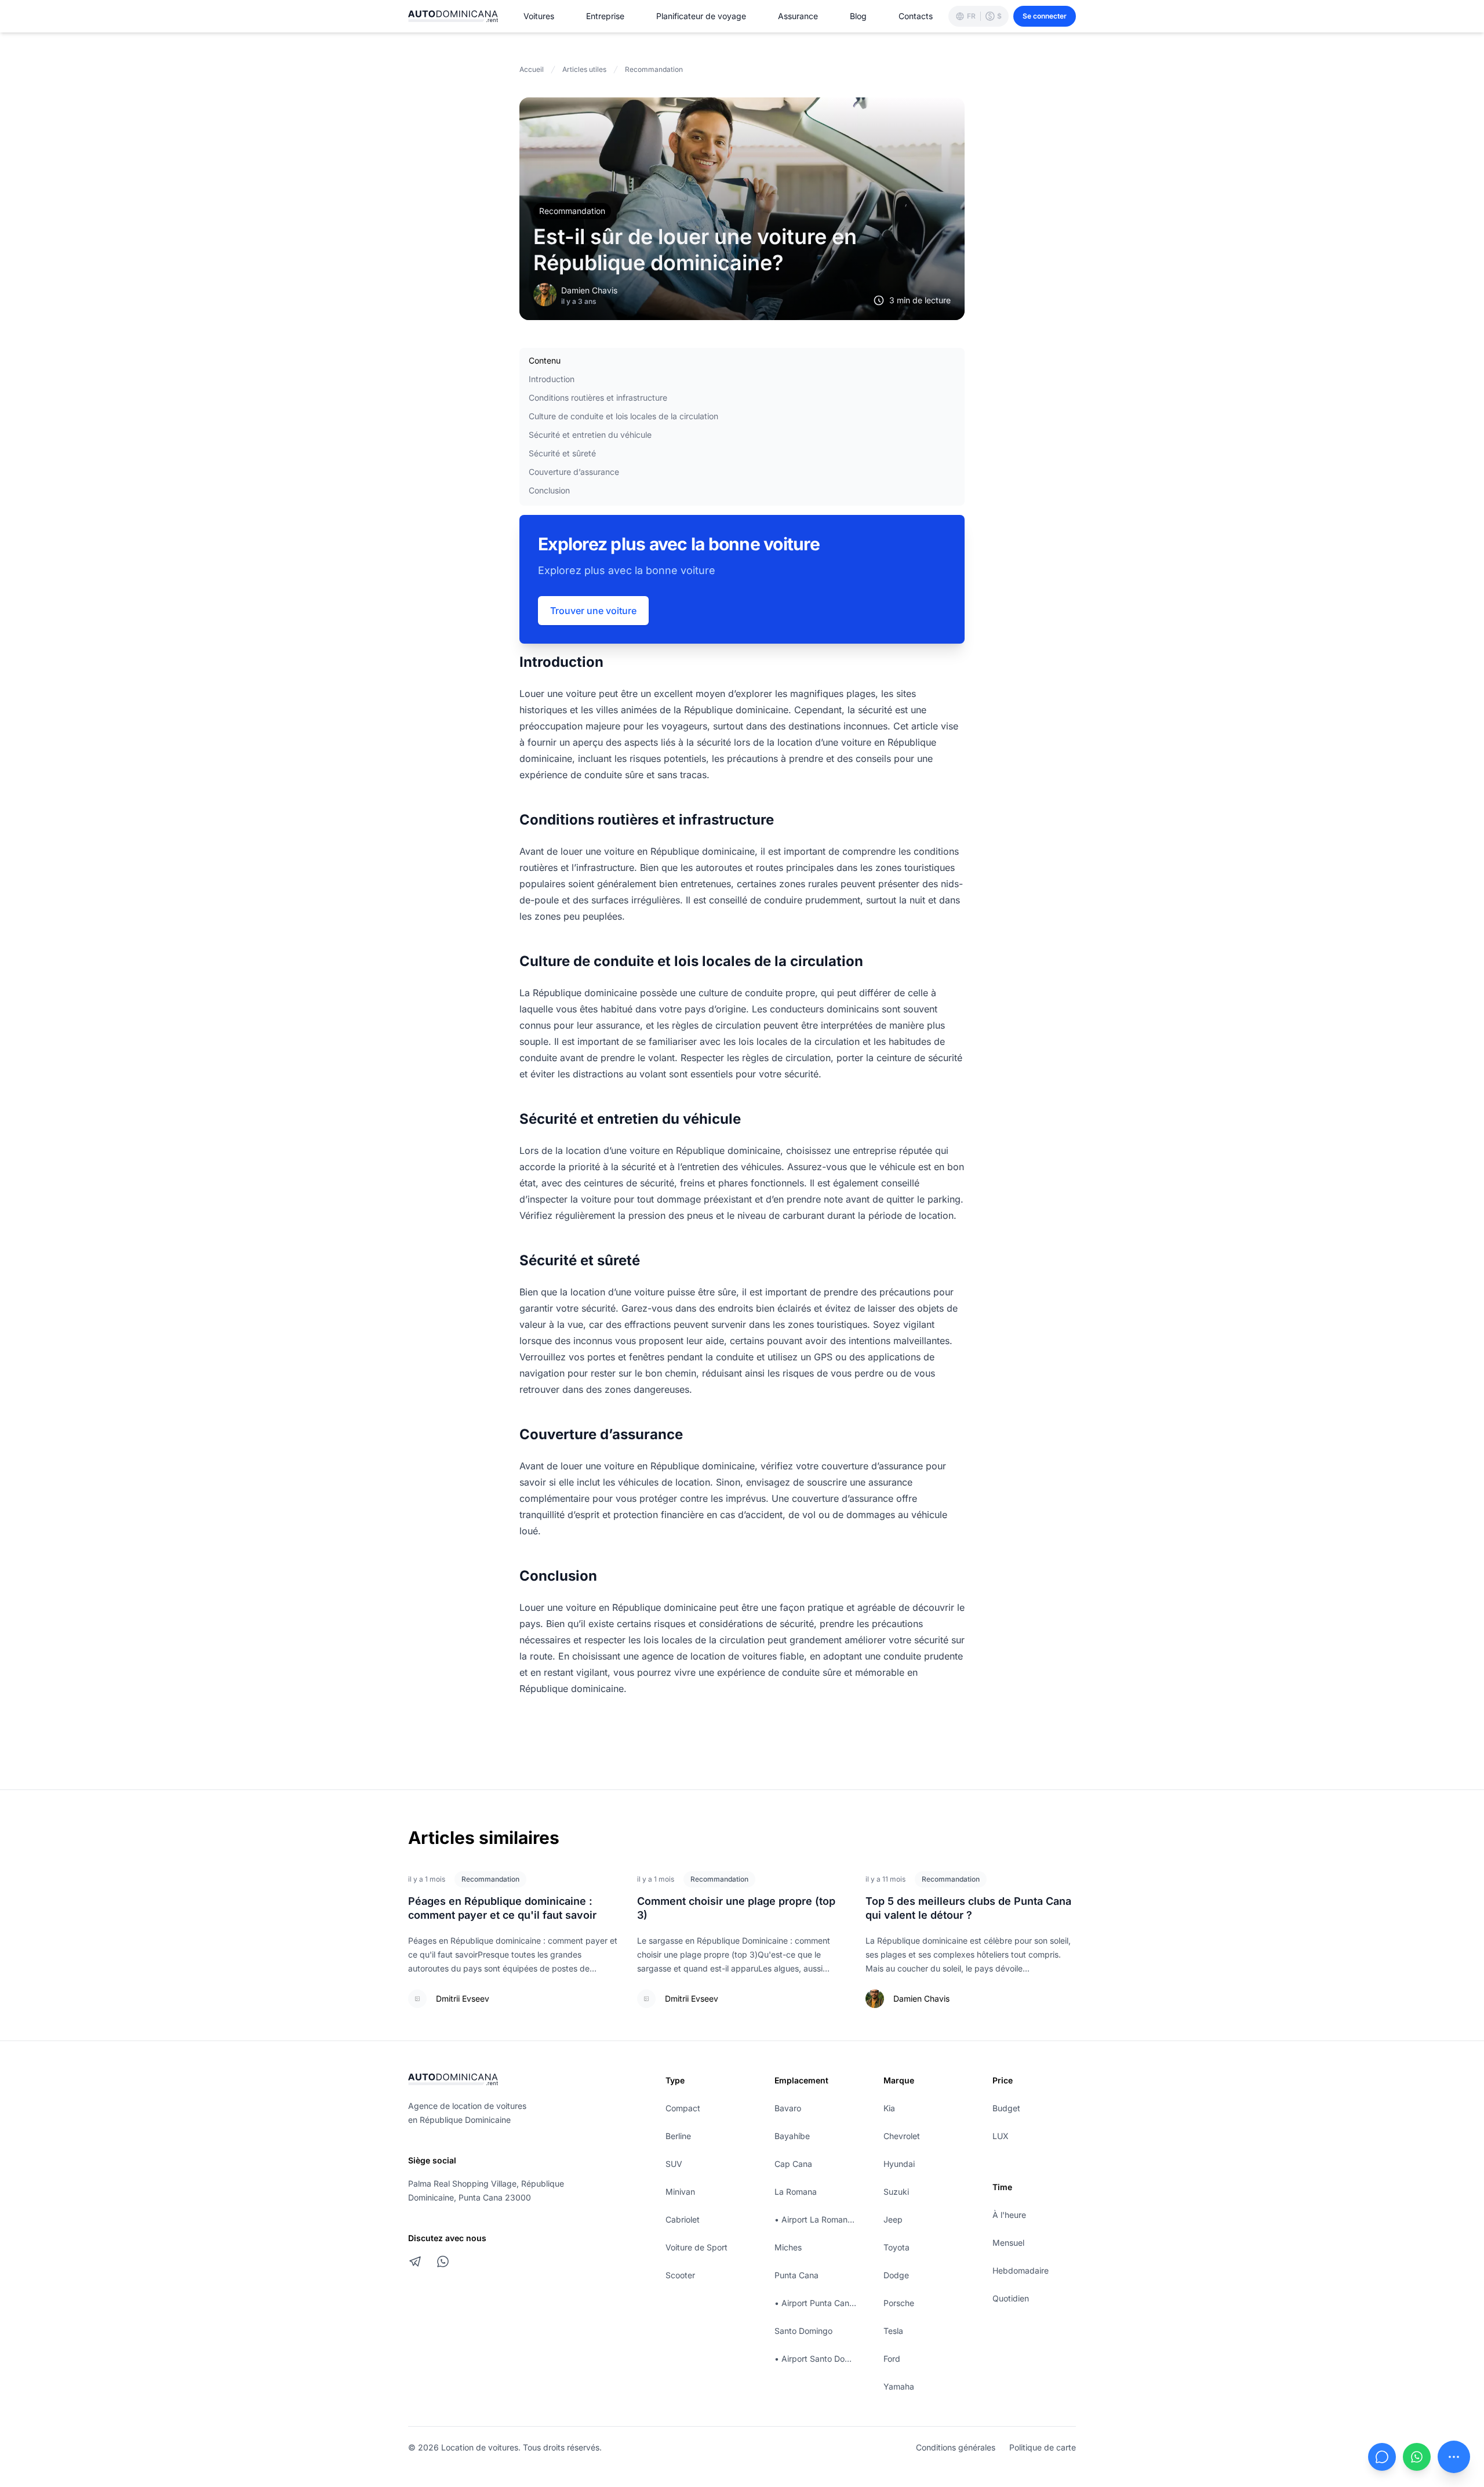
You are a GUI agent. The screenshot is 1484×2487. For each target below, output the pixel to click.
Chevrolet (902, 2136)
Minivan (680, 2192)
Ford (892, 2359)
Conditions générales (956, 2447)
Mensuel (1008, 2243)
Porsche (899, 2303)
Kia (889, 2108)
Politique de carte (1043, 2447)
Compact (683, 2108)
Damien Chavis (589, 290)
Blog (858, 16)
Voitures (539, 16)
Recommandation (572, 211)
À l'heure (1009, 2215)
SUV (674, 2164)
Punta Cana (796, 2275)
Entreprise (605, 16)
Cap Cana (793, 2164)
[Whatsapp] (1417, 2457)
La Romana (796, 2192)
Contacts (916, 16)
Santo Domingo (803, 2331)
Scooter (680, 2275)
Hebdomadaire (1021, 2270)
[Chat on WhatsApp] (443, 2261)
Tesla (893, 2331)
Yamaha (899, 2386)
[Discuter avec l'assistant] (1382, 2457)
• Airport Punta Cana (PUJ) (816, 2303)
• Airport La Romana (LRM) (816, 2219)
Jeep (893, 2219)
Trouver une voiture (593, 611)
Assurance (798, 16)
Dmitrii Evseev (463, 1998)
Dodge (896, 2275)
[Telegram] (415, 2261)
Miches (788, 2247)
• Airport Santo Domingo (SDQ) (816, 2359)
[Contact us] (1454, 2457)
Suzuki (896, 2192)
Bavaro (788, 2108)
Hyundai (899, 2164)
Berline (678, 2136)
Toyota (896, 2247)
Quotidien (1011, 2298)
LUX (1001, 2136)
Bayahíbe (792, 2136)
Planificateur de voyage (701, 16)
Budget (1006, 2108)
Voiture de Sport (696, 2247)
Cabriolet (683, 2219)
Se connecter (1045, 16)
